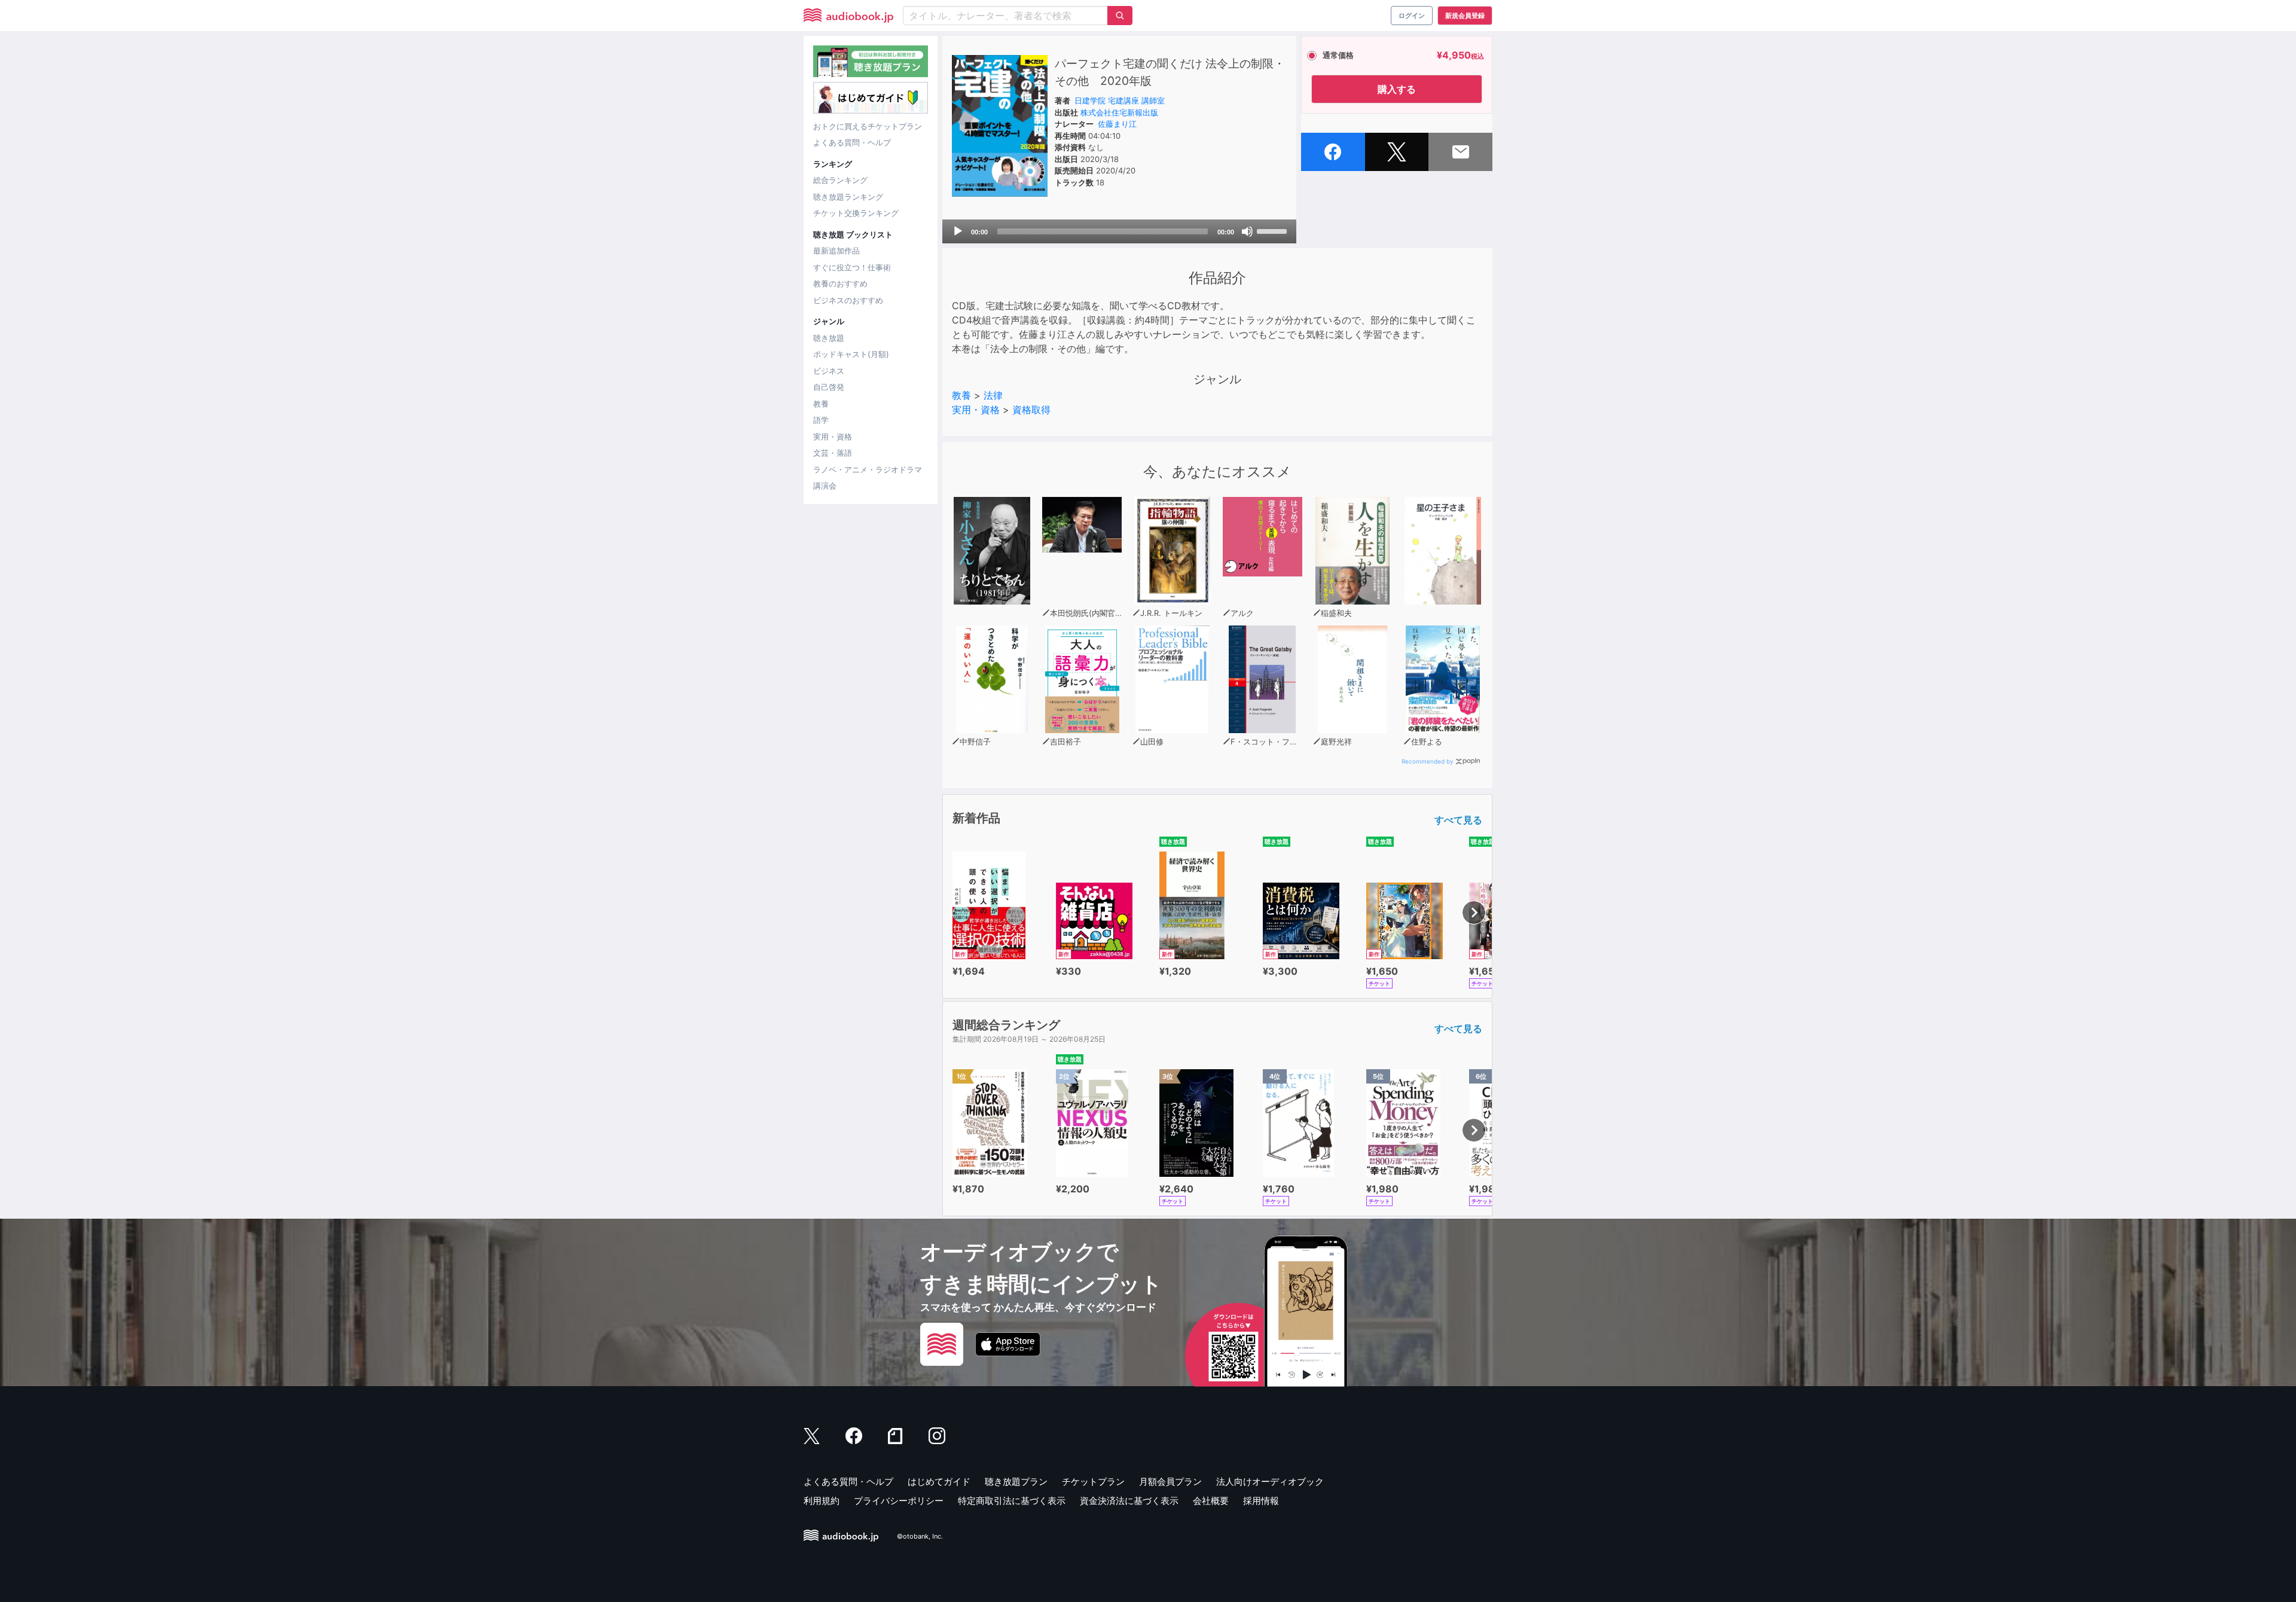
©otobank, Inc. (920, 1537)
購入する (1397, 89)
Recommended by (1428, 761)
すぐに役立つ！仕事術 (852, 267)
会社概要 (1211, 1501)
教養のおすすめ (840, 283)
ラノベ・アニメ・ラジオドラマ (868, 469)
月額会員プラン (1170, 1482)
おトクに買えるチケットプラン (868, 126)
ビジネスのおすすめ (848, 300)
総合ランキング (840, 180)
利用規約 (822, 1501)
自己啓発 (829, 387)
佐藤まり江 (1117, 124)
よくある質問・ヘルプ (852, 142)
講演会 (825, 486)
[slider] (1274, 230)
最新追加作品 (836, 251)
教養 (821, 404)
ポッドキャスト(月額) (851, 354)
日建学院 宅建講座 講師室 (1120, 100)
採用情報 (1261, 1501)
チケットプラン (1093, 1482)
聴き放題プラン (1016, 1482)
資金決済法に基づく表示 (1129, 1501)
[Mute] (1247, 231)
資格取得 (1031, 410)
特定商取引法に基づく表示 (1012, 1501)
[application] (1119, 231)
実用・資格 (833, 437)
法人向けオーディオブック (1270, 1482)
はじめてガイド (939, 1482)
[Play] (958, 231)
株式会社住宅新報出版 (1119, 112)
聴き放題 (829, 338)
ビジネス (829, 371)
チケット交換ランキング (856, 213)
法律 (993, 395)
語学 (821, 420)
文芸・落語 (833, 453)
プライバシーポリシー (899, 1501)
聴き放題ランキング (848, 197)
